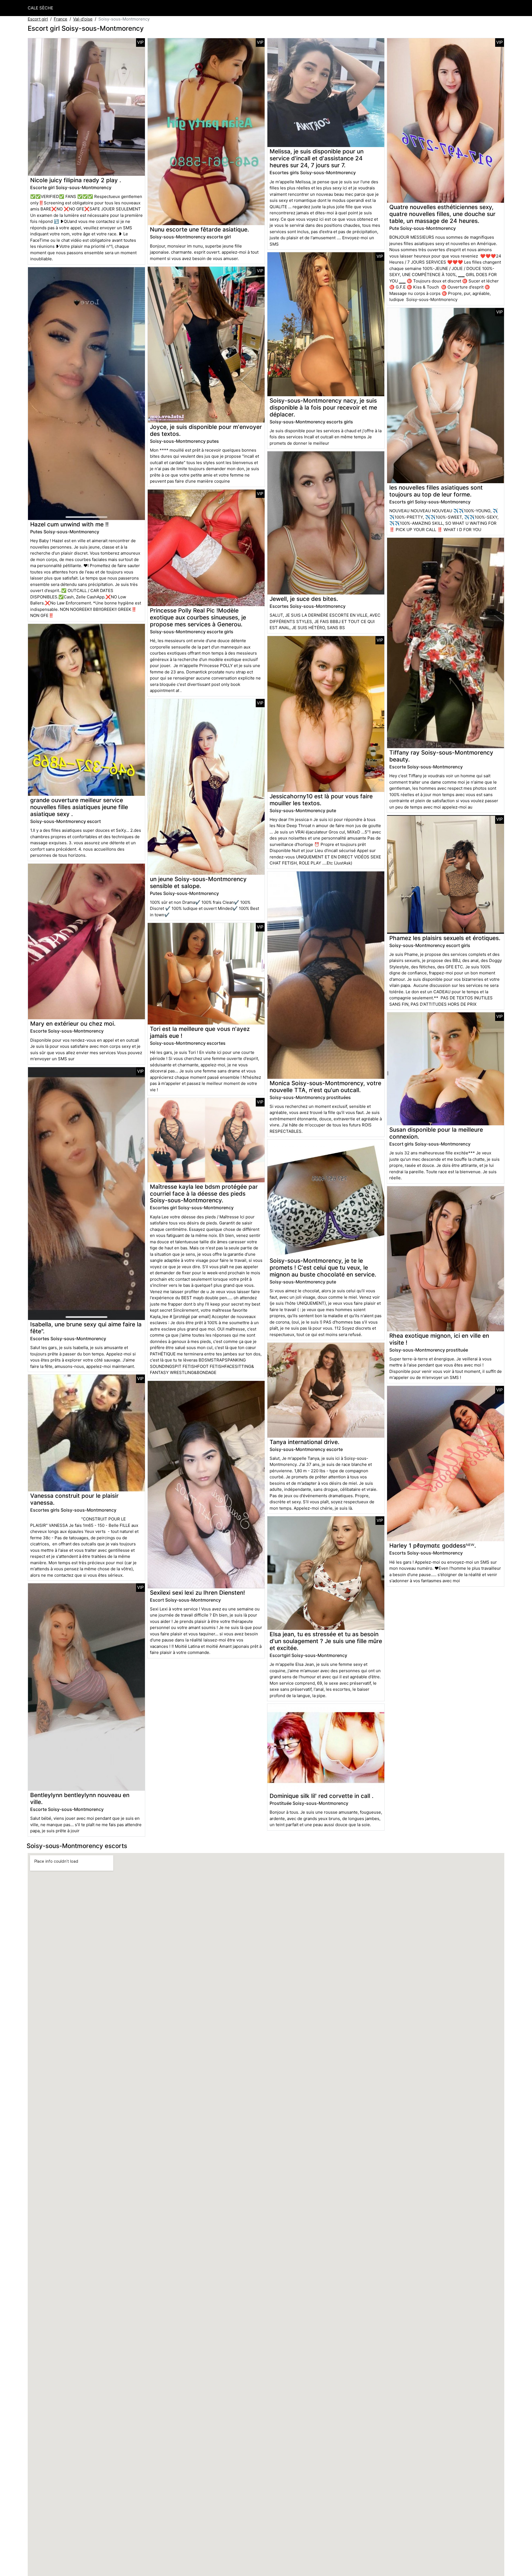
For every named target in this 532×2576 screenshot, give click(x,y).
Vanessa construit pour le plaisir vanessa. (74, 1499)
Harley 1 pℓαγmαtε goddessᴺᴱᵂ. (433, 1546)
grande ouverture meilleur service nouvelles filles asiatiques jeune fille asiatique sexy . (79, 807)
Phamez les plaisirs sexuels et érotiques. (445, 938)
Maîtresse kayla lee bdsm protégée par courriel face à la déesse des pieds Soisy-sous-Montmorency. (204, 1194)
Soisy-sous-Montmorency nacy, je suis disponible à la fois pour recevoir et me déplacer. (323, 407)
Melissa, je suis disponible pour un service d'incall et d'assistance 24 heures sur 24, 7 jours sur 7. (317, 158)
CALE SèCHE (40, 8)
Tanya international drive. (305, 1442)
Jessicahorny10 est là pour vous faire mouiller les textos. (321, 800)
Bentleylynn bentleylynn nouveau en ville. (80, 1798)
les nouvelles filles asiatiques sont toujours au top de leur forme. (436, 491)
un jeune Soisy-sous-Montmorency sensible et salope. (198, 882)
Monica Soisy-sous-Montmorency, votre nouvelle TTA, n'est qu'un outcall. (325, 1087)
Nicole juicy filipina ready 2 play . (76, 180)
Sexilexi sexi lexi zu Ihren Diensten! (197, 1593)
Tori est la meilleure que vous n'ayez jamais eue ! (200, 1032)
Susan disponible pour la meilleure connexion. (436, 1133)
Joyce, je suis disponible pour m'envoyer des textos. (206, 430)
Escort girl (38, 19)
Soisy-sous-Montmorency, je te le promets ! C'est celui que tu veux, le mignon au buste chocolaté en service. (323, 1268)
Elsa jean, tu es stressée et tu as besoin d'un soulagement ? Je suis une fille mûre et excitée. (326, 1641)
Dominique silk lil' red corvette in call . (322, 1796)
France (61, 19)
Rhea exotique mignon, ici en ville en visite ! (439, 1339)
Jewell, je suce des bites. (304, 599)
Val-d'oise (83, 19)
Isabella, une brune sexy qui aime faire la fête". (86, 1328)
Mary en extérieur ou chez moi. (73, 1024)
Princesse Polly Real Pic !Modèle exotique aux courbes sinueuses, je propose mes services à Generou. (198, 617)
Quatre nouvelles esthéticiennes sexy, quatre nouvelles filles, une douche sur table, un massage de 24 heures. (442, 214)
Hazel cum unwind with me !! (69, 524)
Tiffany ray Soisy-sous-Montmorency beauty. (441, 756)
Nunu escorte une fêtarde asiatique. (199, 229)
